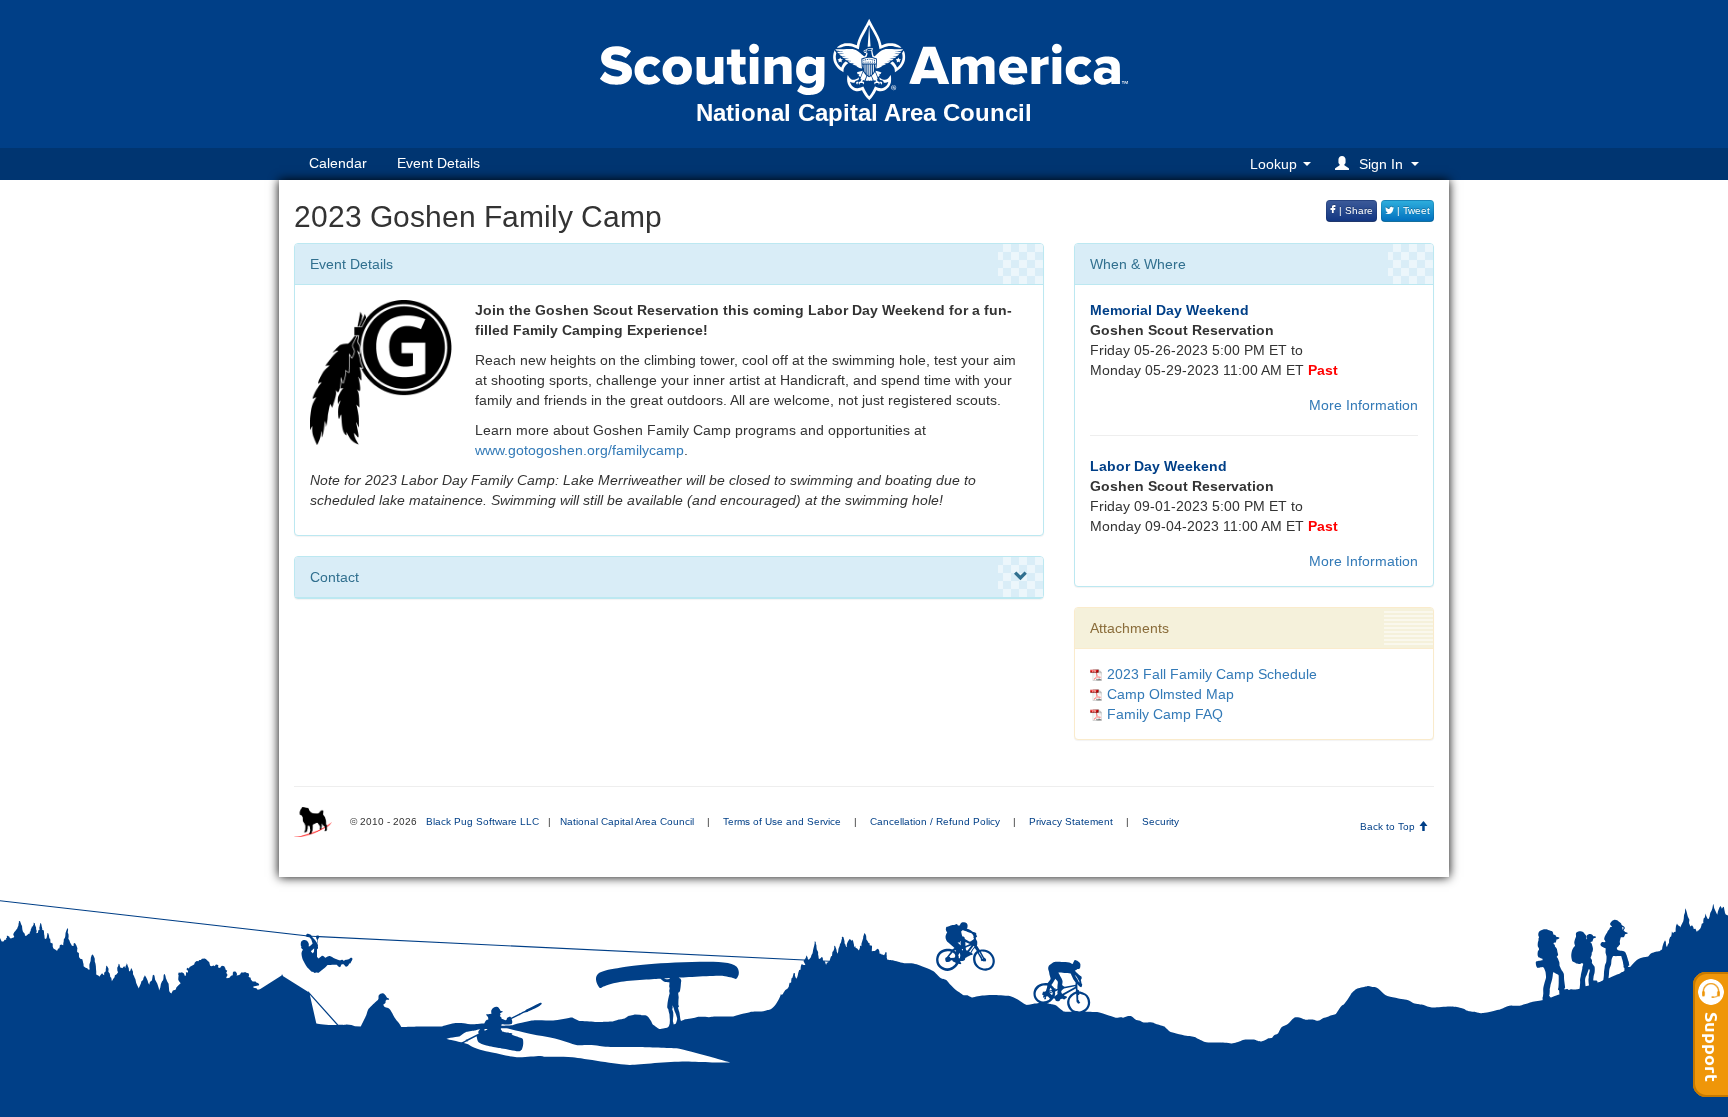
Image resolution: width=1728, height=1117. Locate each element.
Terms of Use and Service (782, 821)
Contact (334, 577)
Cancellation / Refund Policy (935, 821)
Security (1160, 821)
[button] (1380, 163)
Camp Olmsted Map (1170, 694)
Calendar (338, 163)
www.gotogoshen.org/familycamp (579, 450)
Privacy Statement (1071, 821)
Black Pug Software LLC (482, 821)
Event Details (438, 163)
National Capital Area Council (627, 821)
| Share (1354, 210)
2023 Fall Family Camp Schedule (1212, 674)
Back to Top (1389, 826)
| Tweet (1412, 210)
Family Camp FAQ (1165, 714)
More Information (1363, 405)
